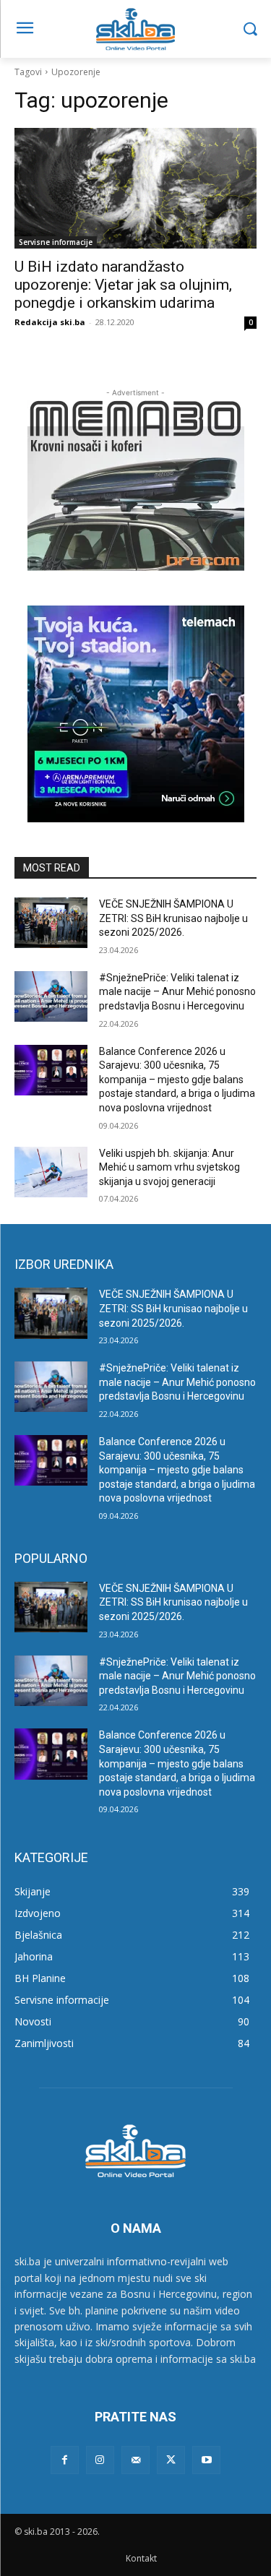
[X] (171, 2460)
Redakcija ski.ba (50, 322)
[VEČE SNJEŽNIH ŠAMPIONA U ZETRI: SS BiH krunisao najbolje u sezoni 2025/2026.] (51, 923)
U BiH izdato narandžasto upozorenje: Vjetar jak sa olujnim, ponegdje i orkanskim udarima (123, 285)
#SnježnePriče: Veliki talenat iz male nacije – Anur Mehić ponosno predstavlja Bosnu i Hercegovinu (177, 992)
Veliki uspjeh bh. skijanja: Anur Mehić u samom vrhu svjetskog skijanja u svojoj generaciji (169, 1167)
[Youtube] (206, 2460)
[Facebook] (65, 2460)
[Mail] (135, 2460)
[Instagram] (100, 2460)
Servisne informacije (56, 242)
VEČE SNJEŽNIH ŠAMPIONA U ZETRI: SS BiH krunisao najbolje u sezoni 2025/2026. (173, 918)
